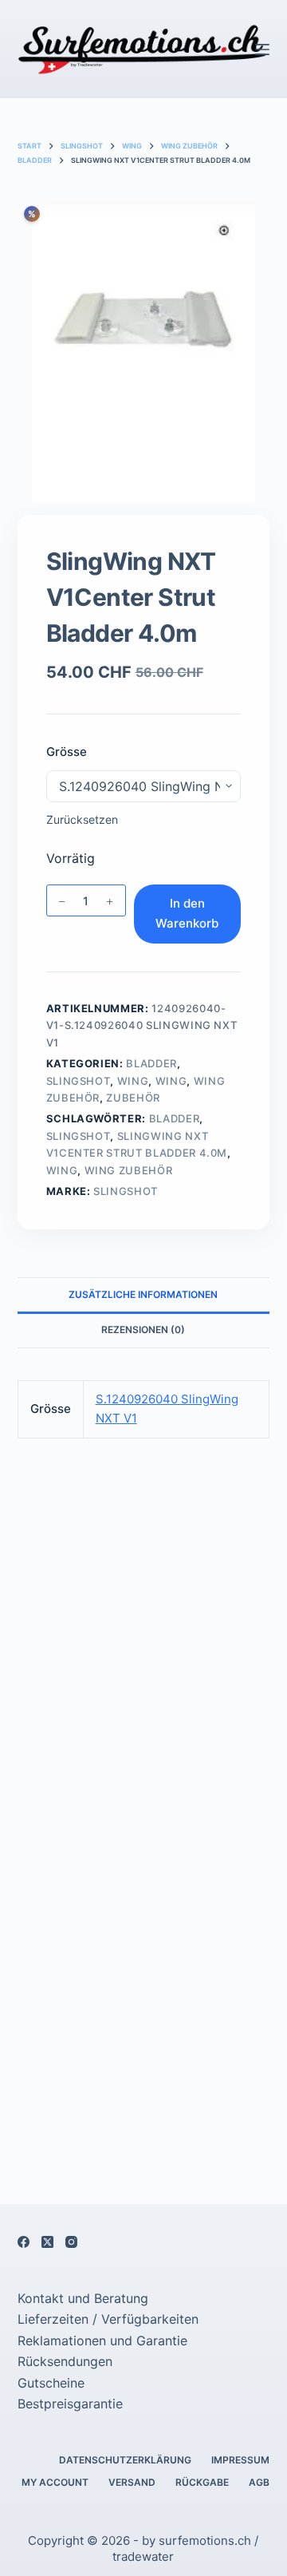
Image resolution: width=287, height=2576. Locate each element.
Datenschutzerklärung (125, 2460)
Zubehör (133, 1098)
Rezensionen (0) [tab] (143, 1330)
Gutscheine (51, 2383)
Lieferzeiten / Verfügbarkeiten (108, 2319)
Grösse (67, 752)
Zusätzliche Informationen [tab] (143, 1294)
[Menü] (262, 49)
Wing (133, 1081)
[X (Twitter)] (47, 2242)
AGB (259, 2482)
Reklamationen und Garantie (102, 2341)
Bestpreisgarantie (70, 2404)
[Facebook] (24, 2242)
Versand (132, 2482)
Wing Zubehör (129, 1170)
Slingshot (79, 1081)
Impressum (240, 2460)
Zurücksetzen (82, 819)
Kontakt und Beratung (83, 2298)
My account (55, 2482)
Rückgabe (202, 2482)
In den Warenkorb (187, 913)
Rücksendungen (65, 2361)
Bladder (151, 1063)
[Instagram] (71, 2242)
